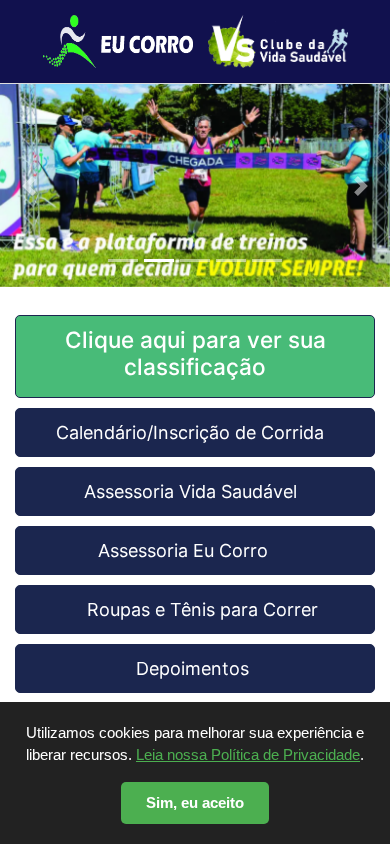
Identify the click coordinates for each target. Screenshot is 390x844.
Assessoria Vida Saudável (195, 491)
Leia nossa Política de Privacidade (248, 754)
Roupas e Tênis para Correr (195, 609)
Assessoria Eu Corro (195, 550)
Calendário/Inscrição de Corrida (195, 432)
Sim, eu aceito (195, 802)
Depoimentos (195, 668)
